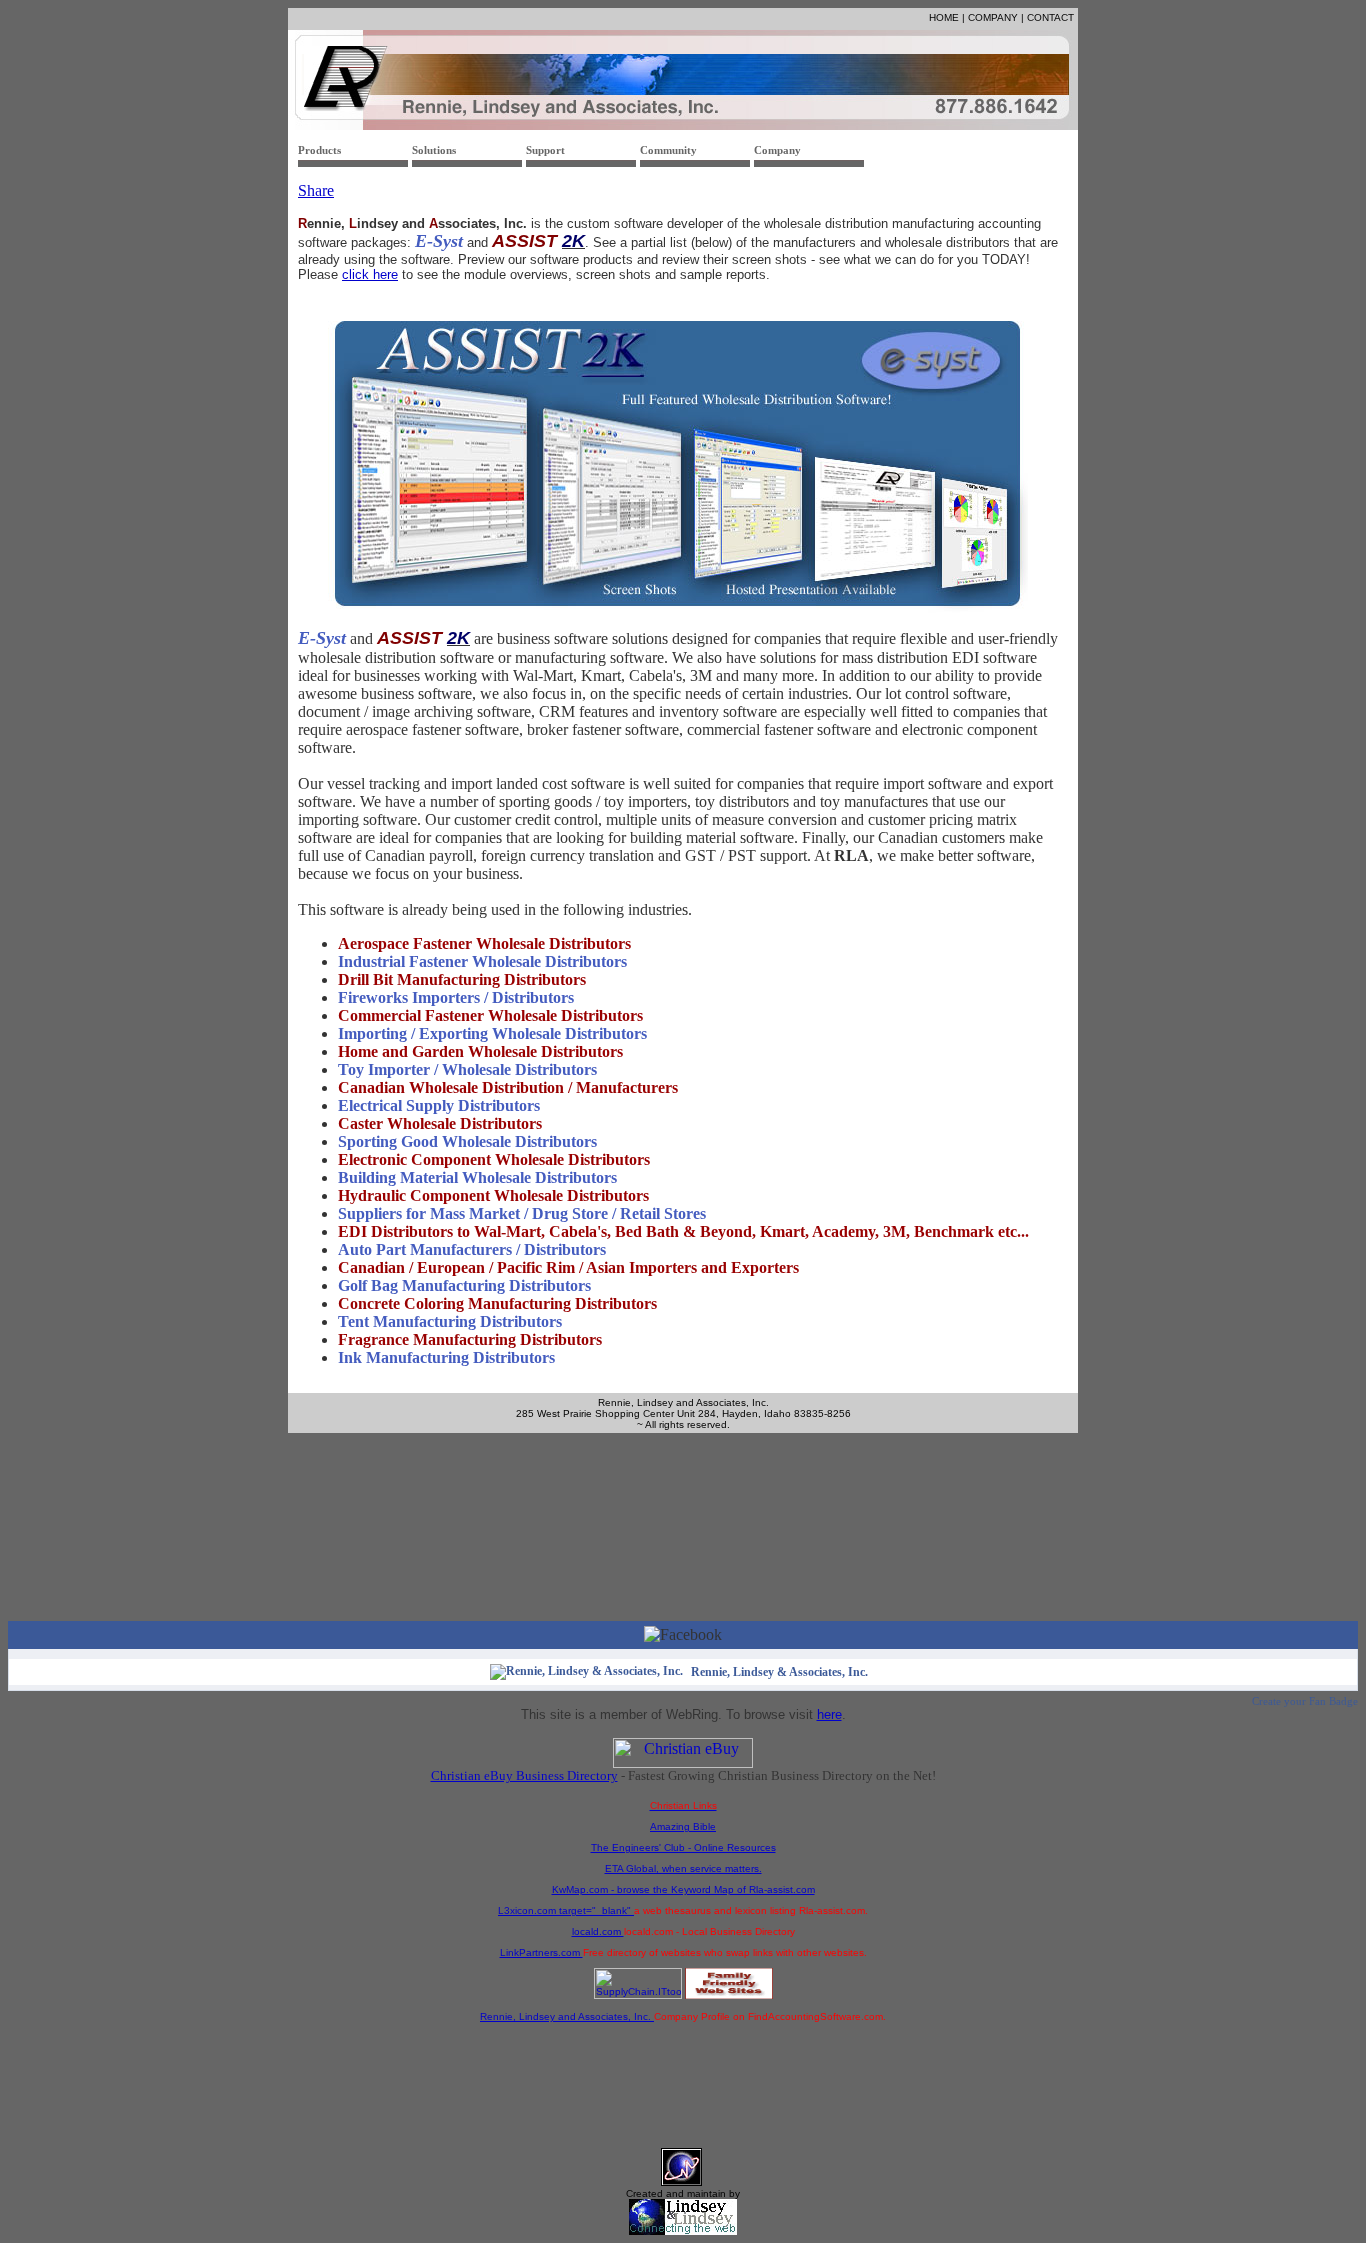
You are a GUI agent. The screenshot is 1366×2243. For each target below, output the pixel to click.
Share (316, 190)
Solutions (434, 150)
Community (668, 150)
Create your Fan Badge (1305, 1701)
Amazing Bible (683, 1826)
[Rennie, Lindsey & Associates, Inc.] (586, 1671)
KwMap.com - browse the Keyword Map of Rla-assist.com (683, 1889)
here (829, 1714)
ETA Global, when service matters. (683, 1868)
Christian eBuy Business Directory (524, 1775)
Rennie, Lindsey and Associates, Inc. (567, 2016)
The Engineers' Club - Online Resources (683, 1847)
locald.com (598, 1931)
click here (370, 274)
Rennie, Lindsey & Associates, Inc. (779, 1672)
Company (777, 150)
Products (319, 150)
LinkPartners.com (541, 1952)
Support (545, 150)
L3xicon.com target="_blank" (566, 1910)
